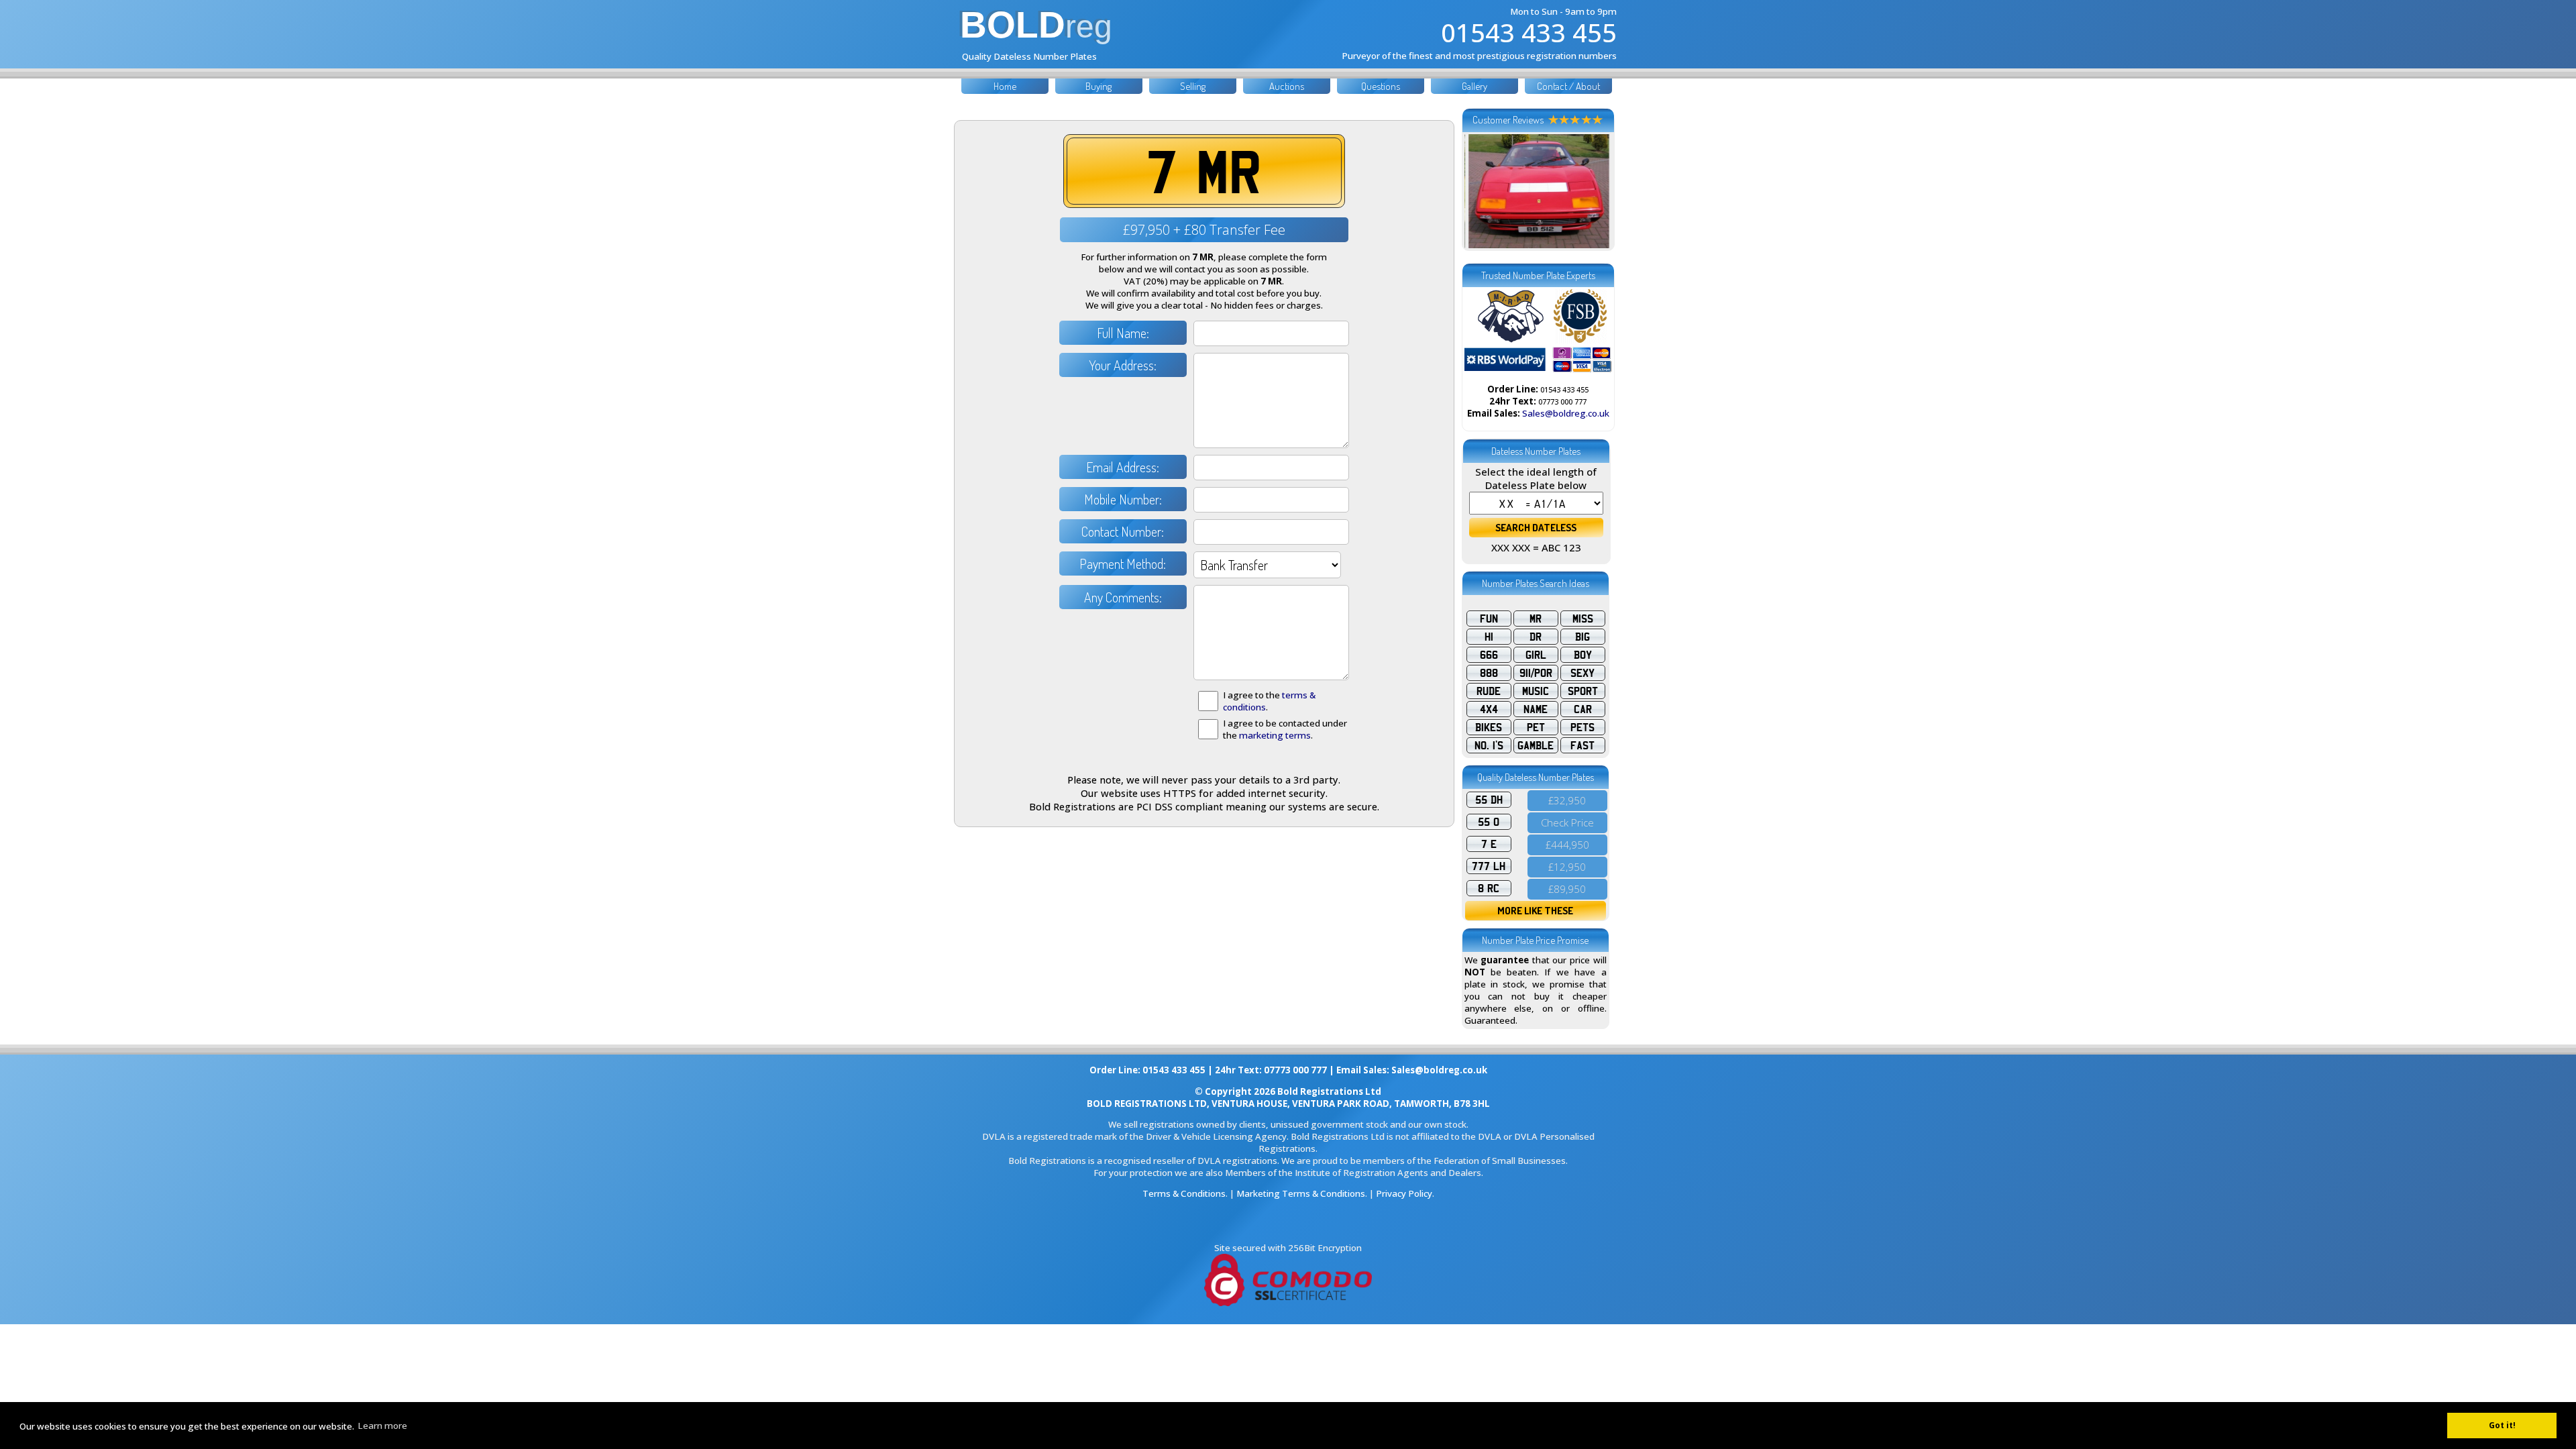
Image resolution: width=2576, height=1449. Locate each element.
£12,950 (1567, 867)
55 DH (1489, 800)
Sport (1583, 691)
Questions (1381, 86)
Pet (1536, 727)
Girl (1536, 655)
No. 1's (1489, 745)
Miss (1583, 619)
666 (1489, 655)
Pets (1582, 727)
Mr (1536, 619)
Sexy (1582, 673)
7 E (1489, 844)
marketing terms (1275, 735)
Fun (1489, 619)
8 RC (1489, 888)
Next (1595, 191)
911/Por (1536, 673)
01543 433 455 (1529, 32)
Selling (1193, 86)
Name (1536, 709)
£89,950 (1567, 889)
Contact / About (1568, 86)
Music (1536, 691)
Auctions (1287, 86)
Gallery (1474, 86)
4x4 (1489, 709)
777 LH (1489, 866)
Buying (1098, 86)
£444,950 (1567, 845)
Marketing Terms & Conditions (1301, 1193)
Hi (1489, 637)
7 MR (1204, 171)
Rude (1489, 691)
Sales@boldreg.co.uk (1566, 413)
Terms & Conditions (1184, 1193)
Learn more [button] (382, 1426)
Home (1005, 86)
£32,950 (1567, 800)
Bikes (1489, 727)
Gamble (1536, 745)
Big (1582, 637)
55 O (1489, 822)
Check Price (1567, 822)
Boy (1583, 655)
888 (1489, 673)
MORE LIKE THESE (1535, 911)
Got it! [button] (2502, 1425)
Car (1583, 709)
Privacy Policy (1404, 1193)
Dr (1536, 637)
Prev (1482, 191)
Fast (1582, 745)
